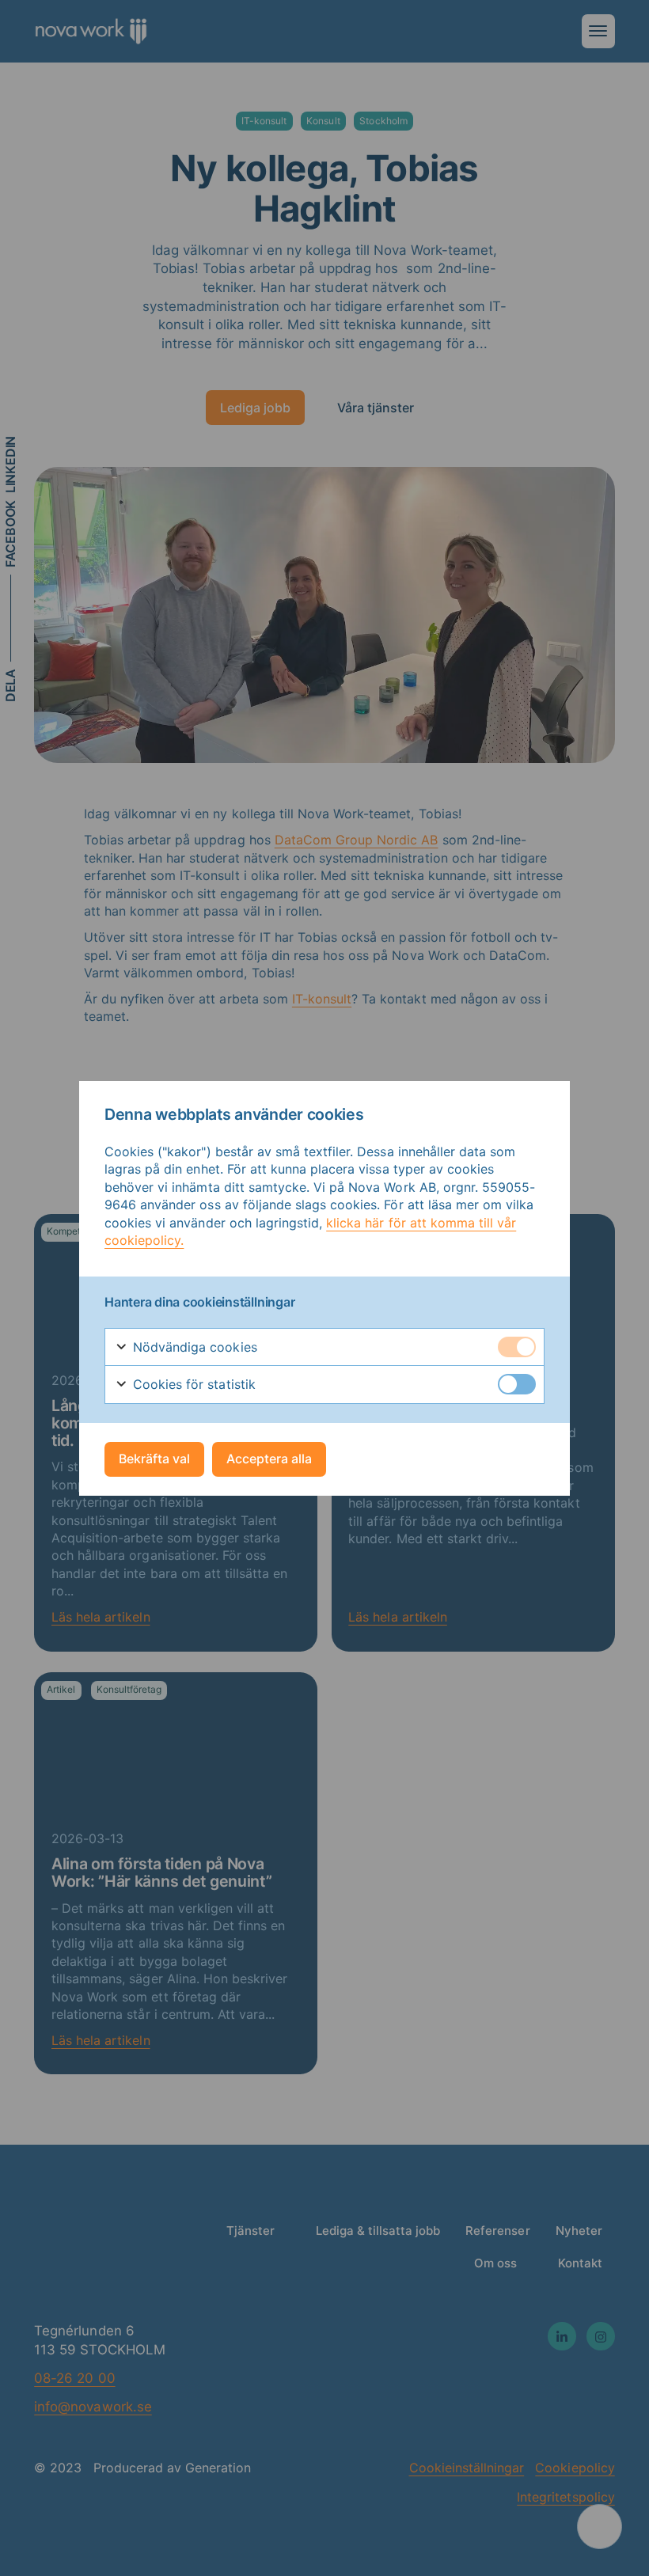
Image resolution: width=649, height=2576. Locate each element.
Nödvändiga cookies (193, 1347)
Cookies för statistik (192, 1384)
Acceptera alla (269, 1459)
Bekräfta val (154, 1459)
